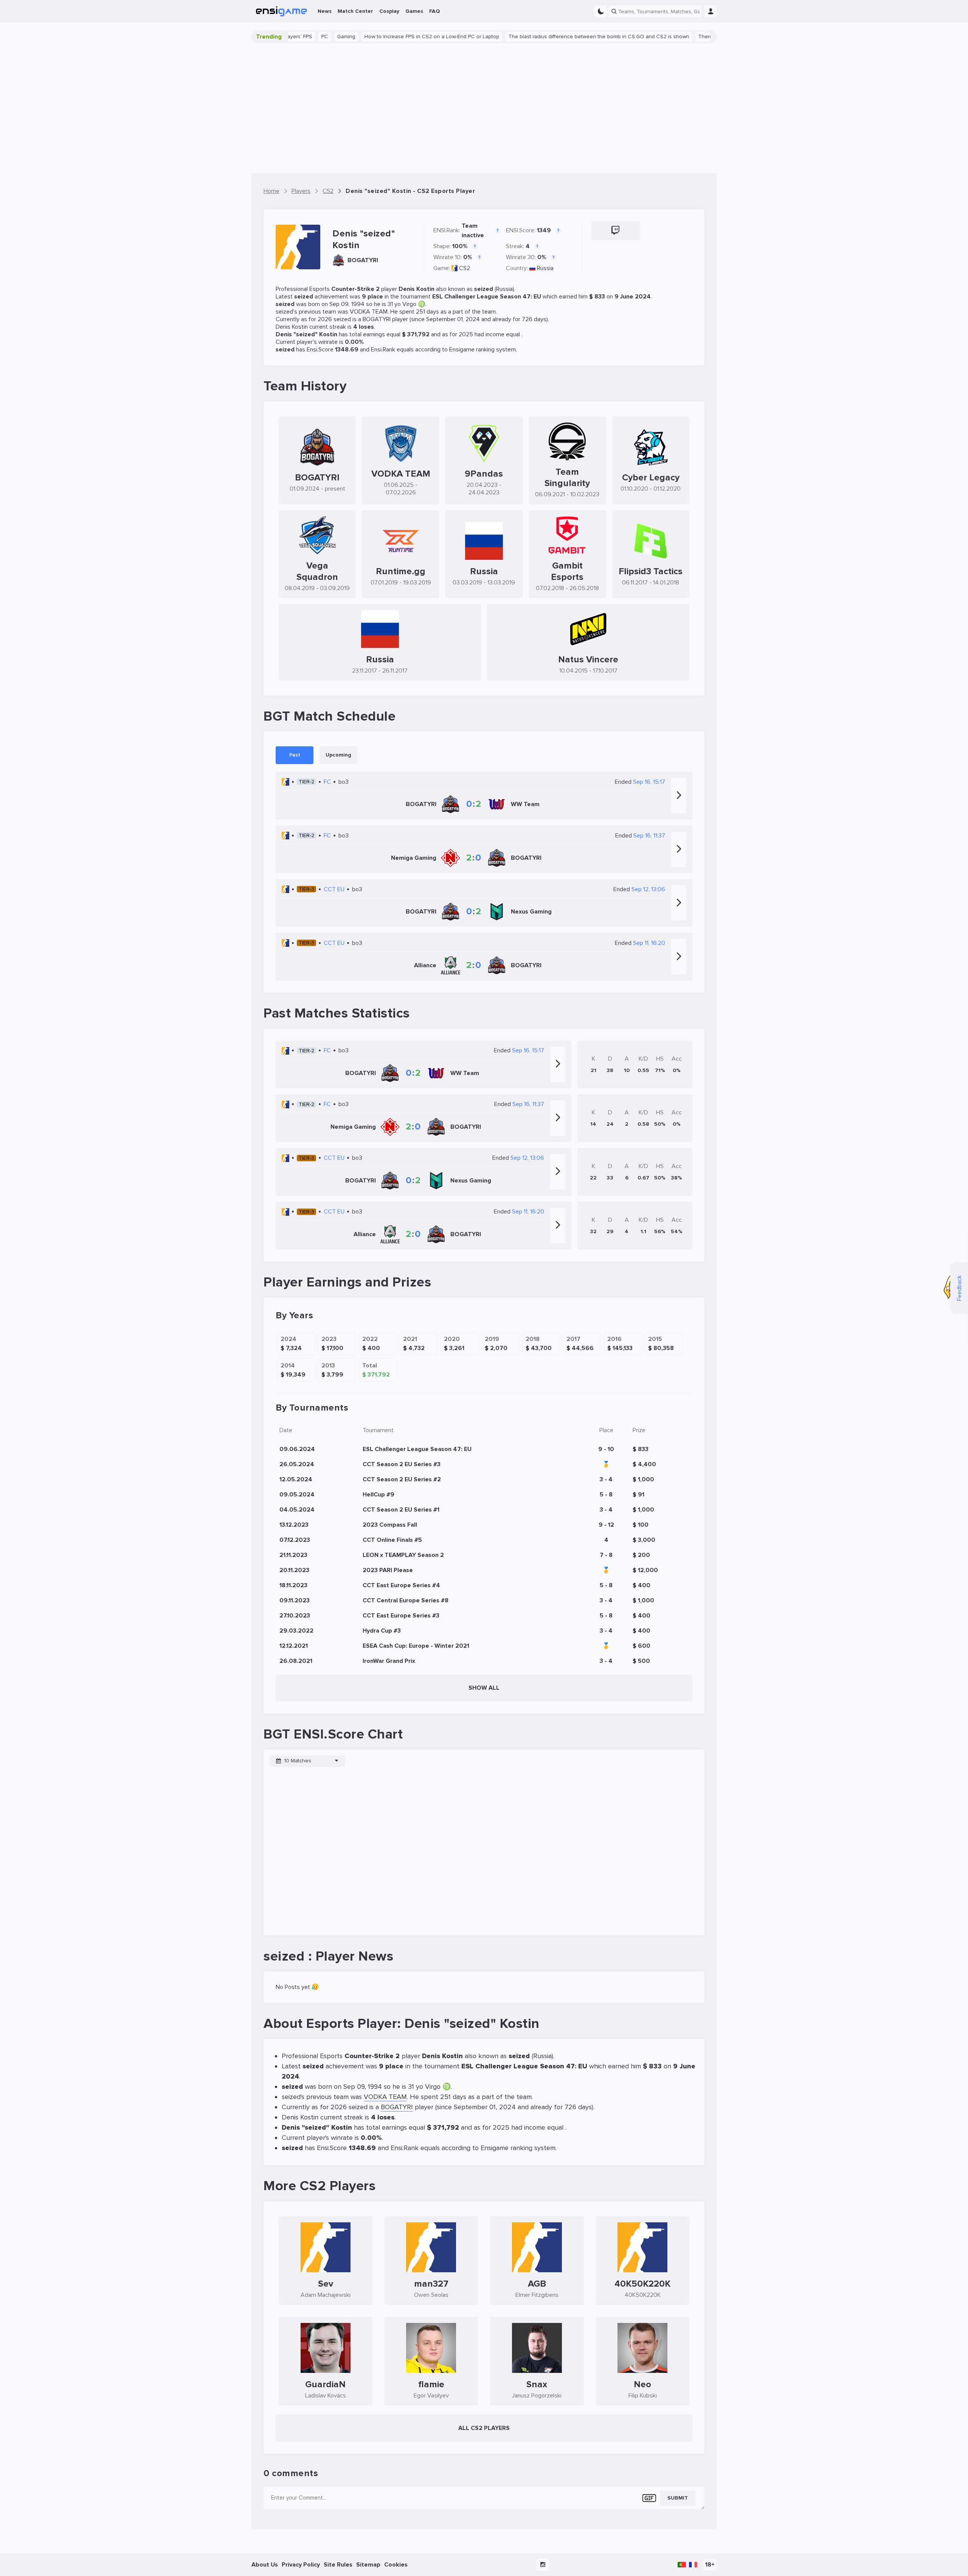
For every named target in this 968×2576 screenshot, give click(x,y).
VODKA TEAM (369, 312)
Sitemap (368, 2565)
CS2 (465, 268)
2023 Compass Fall (390, 1525)
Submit (678, 2498)
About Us (265, 2565)
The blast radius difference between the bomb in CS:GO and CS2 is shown (540, 37)
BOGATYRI (377, 319)
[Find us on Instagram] (543, 2565)
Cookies (396, 2565)
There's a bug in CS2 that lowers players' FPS (694, 37)
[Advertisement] (484, 108)
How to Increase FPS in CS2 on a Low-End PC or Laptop (373, 37)
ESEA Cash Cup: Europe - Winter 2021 (416, 1646)
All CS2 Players (484, 2428)
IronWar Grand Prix (389, 1661)
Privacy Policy (301, 2565)
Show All (484, 1688)
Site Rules (338, 2565)
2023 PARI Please (388, 1570)
